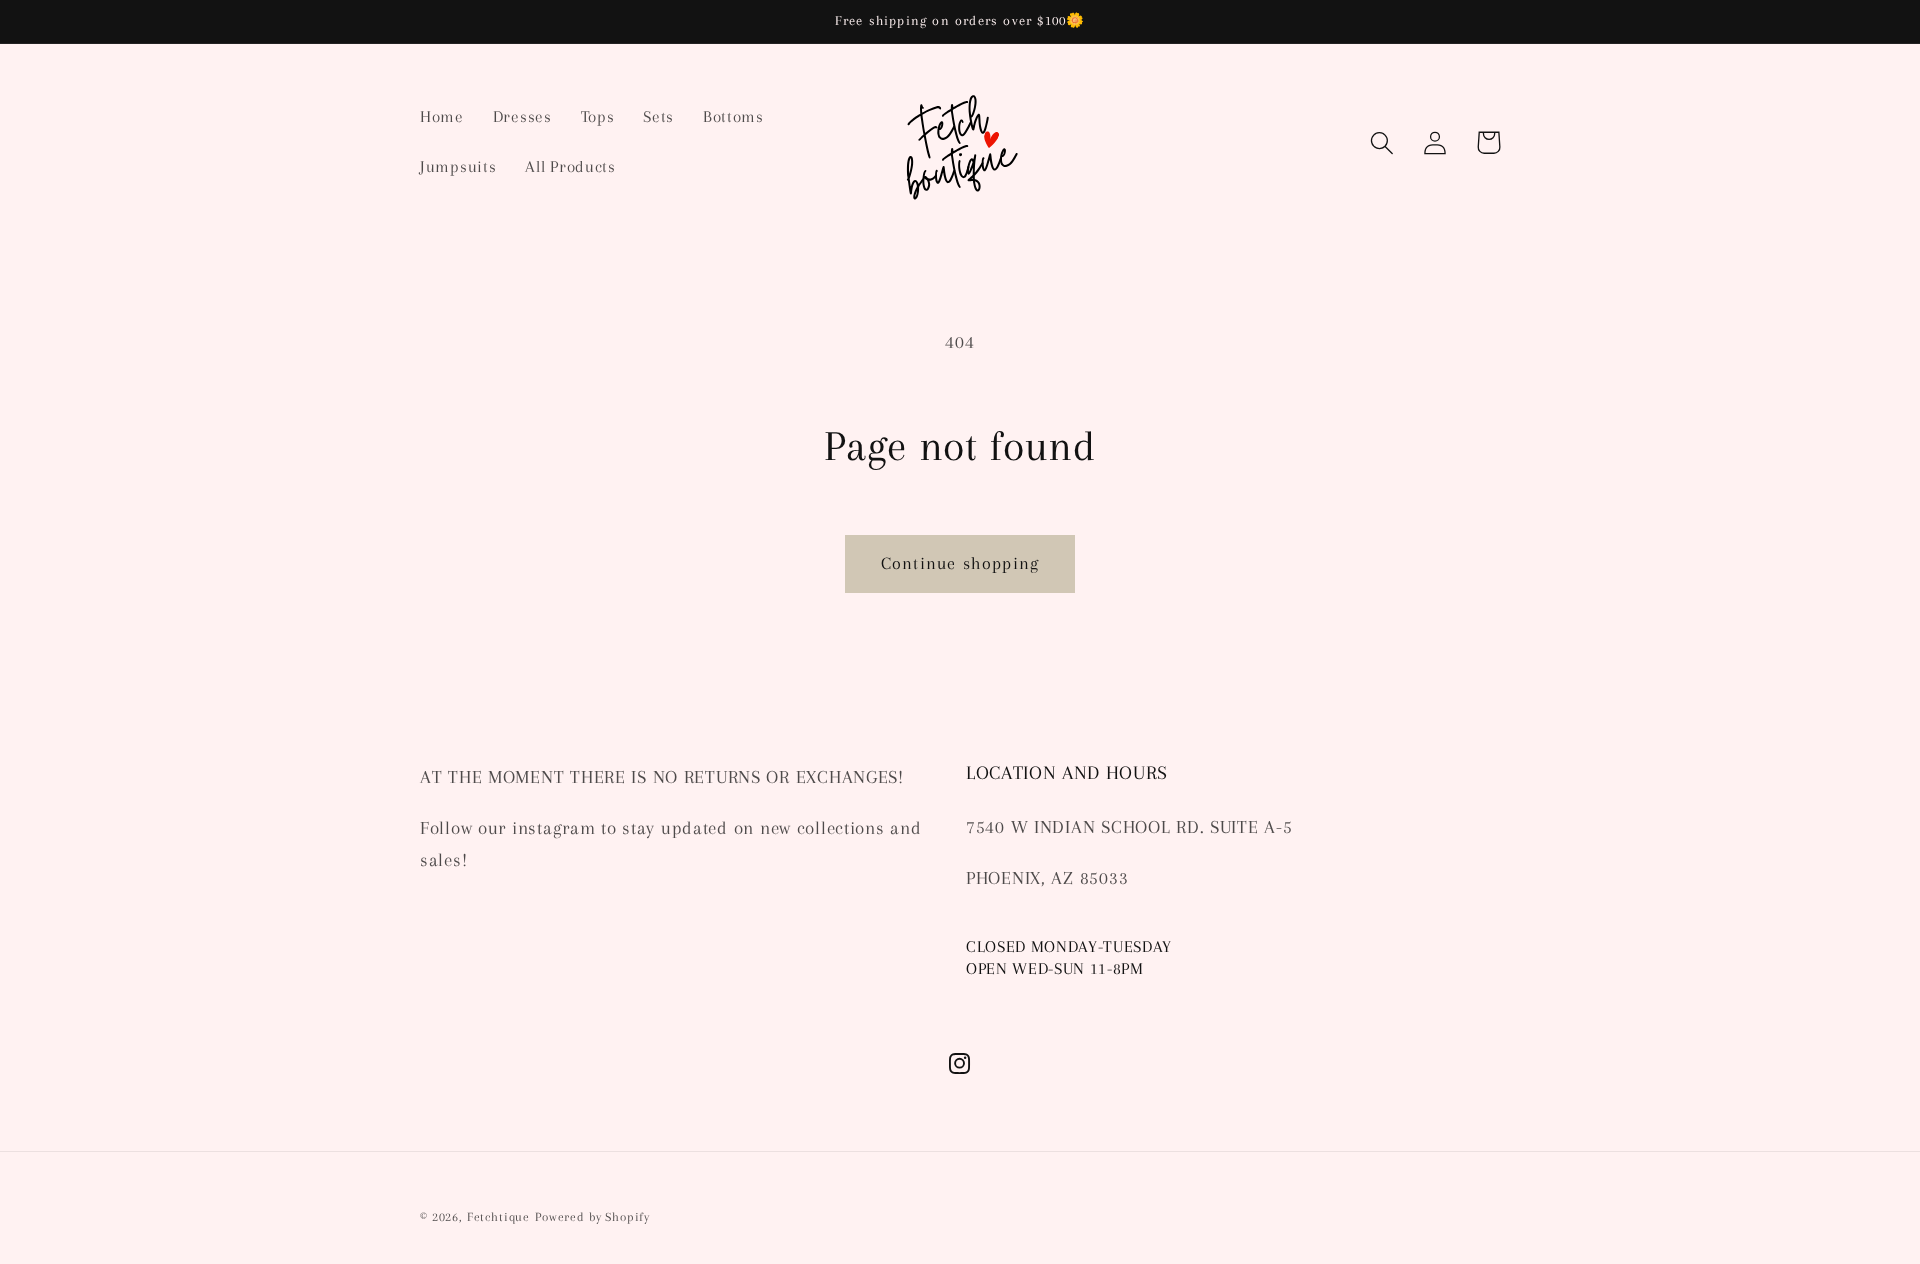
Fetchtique (498, 1217)
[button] (1382, 142)
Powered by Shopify (592, 1217)
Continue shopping (960, 563)
